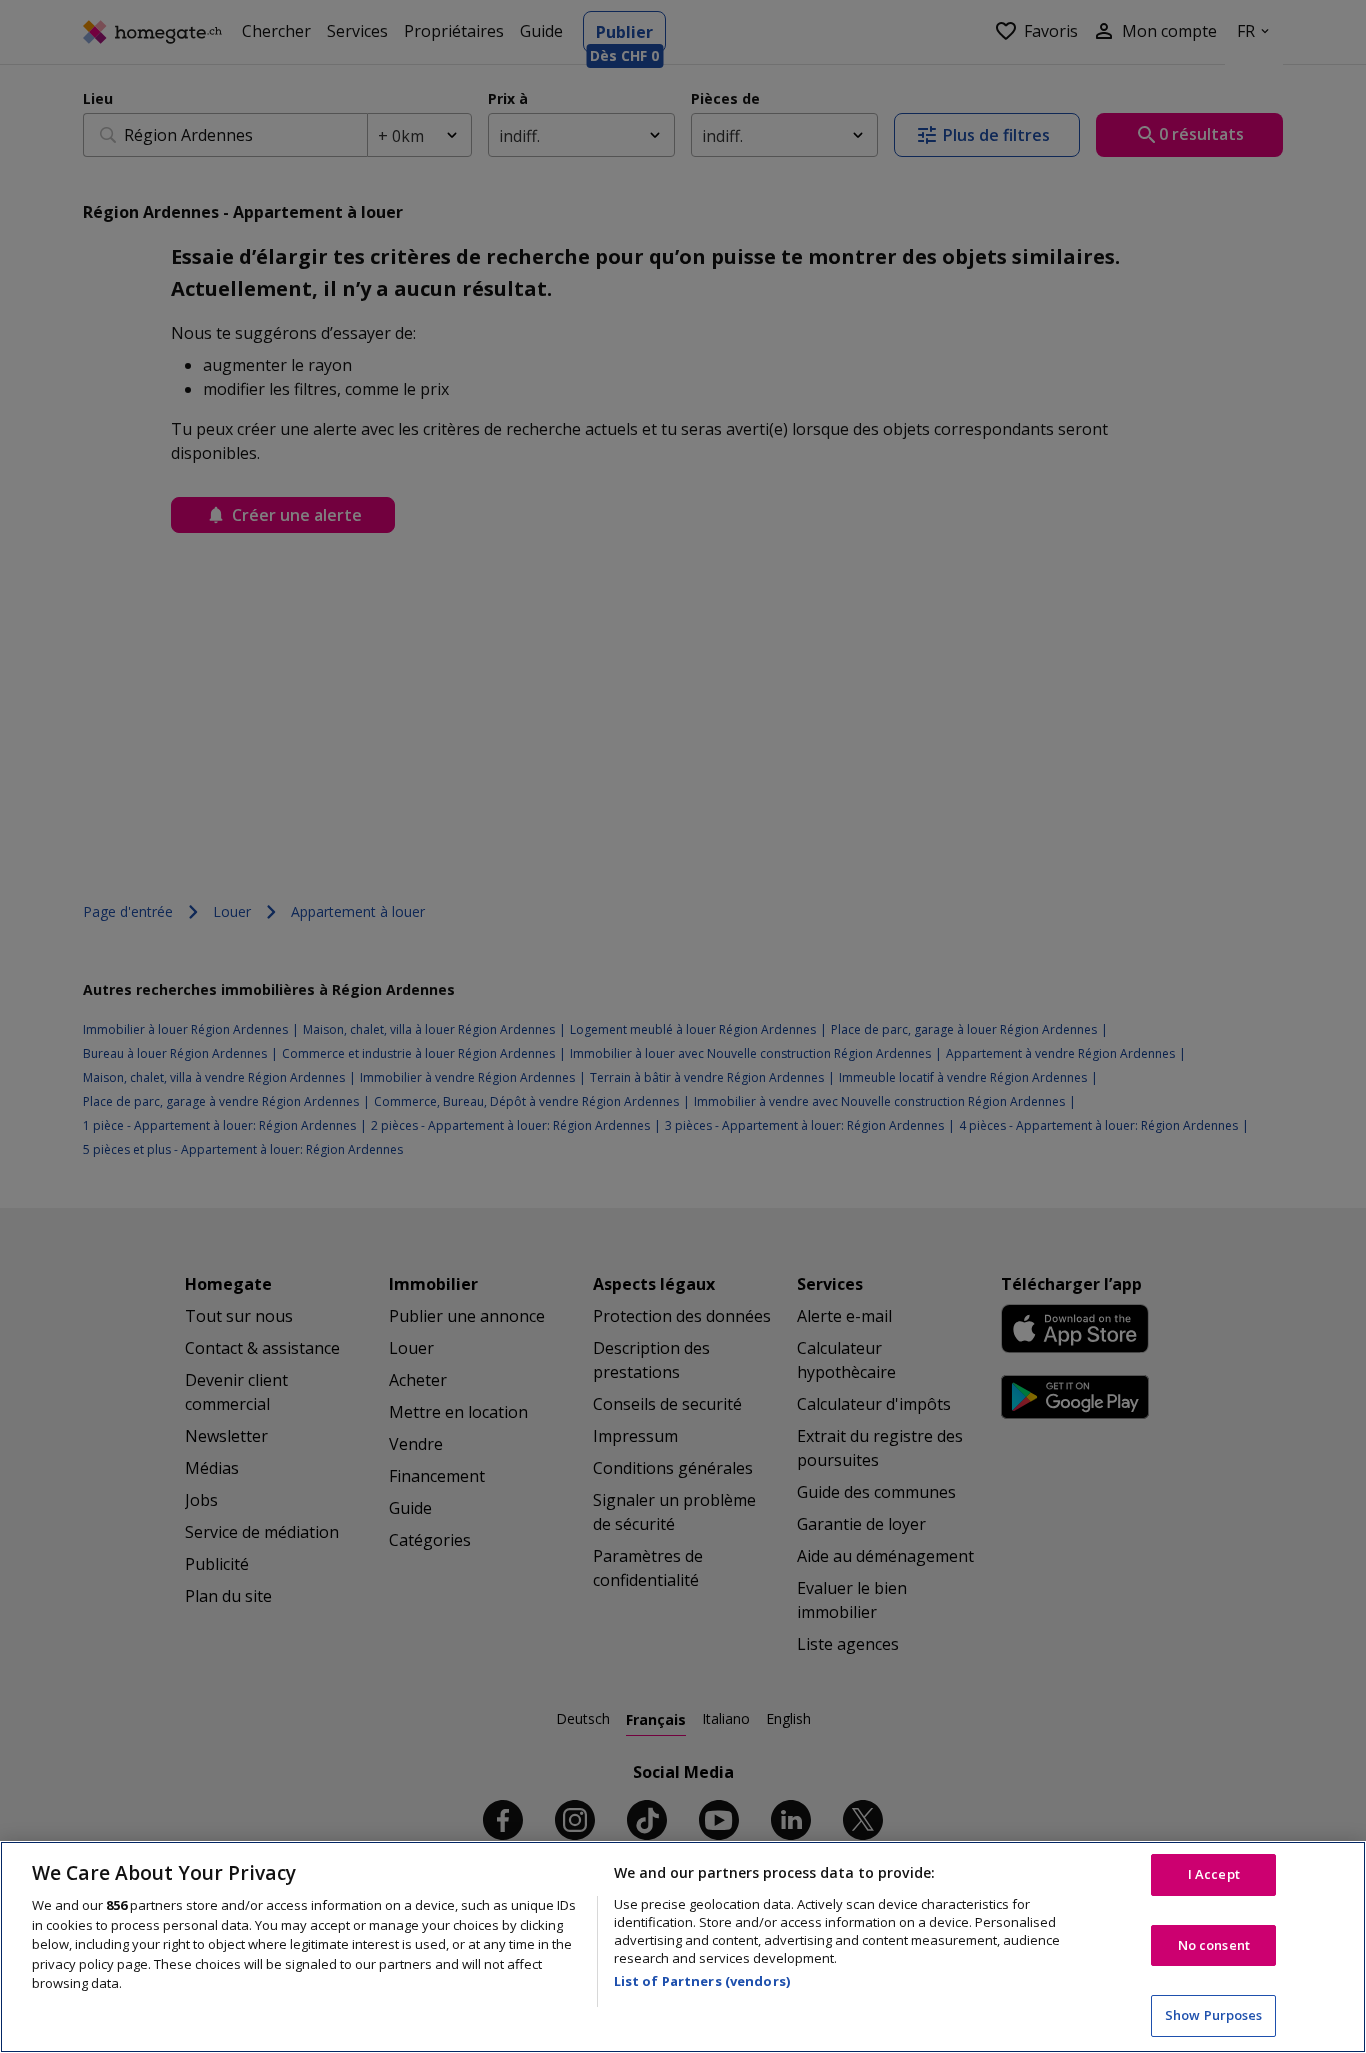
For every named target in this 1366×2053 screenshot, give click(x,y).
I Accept (1214, 1874)
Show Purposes (1214, 2015)
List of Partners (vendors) (702, 1981)
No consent (1214, 1945)
